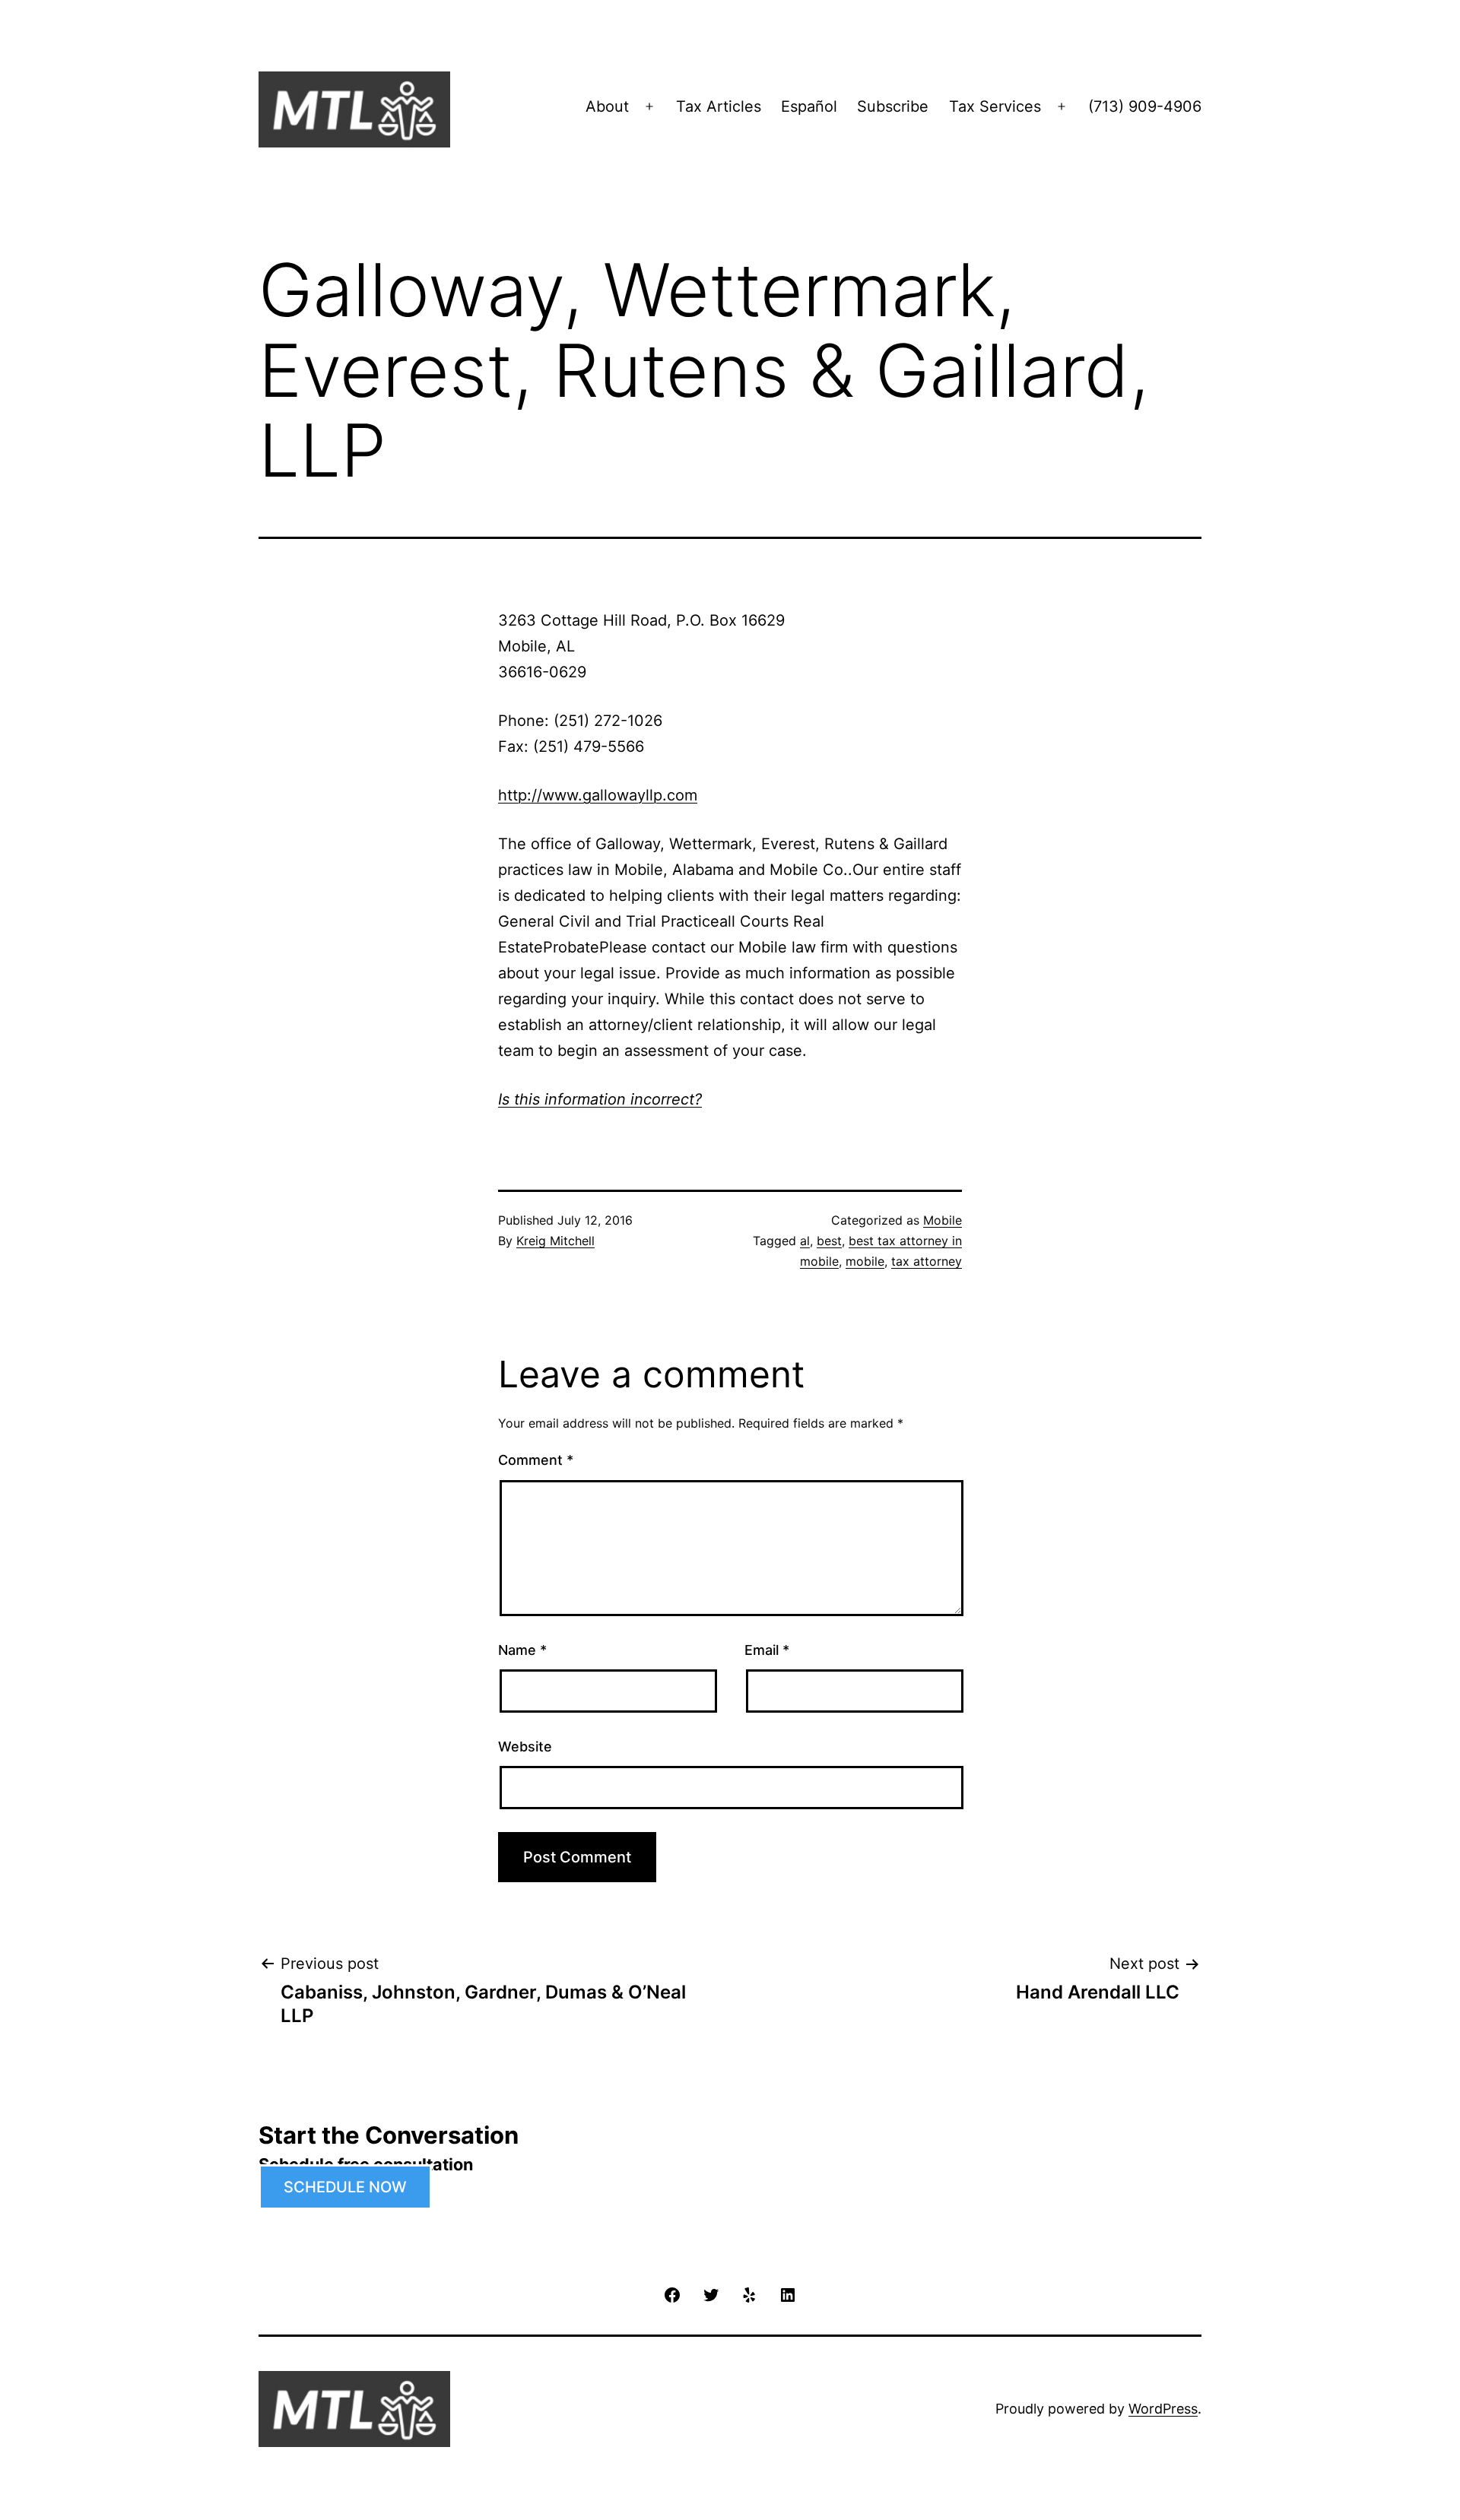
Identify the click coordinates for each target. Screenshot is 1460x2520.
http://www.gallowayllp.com (598, 795)
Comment (536, 1460)
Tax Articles (719, 106)
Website (525, 1747)
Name (522, 1650)
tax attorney (927, 1261)
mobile (865, 1261)
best (829, 1241)
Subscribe (893, 106)
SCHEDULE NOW (345, 2187)
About (607, 106)
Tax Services (995, 106)
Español (809, 106)
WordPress (1163, 2409)
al (805, 1241)
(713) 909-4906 (1145, 106)
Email (767, 1650)
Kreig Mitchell (555, 1241)
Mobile (943, 1220)
